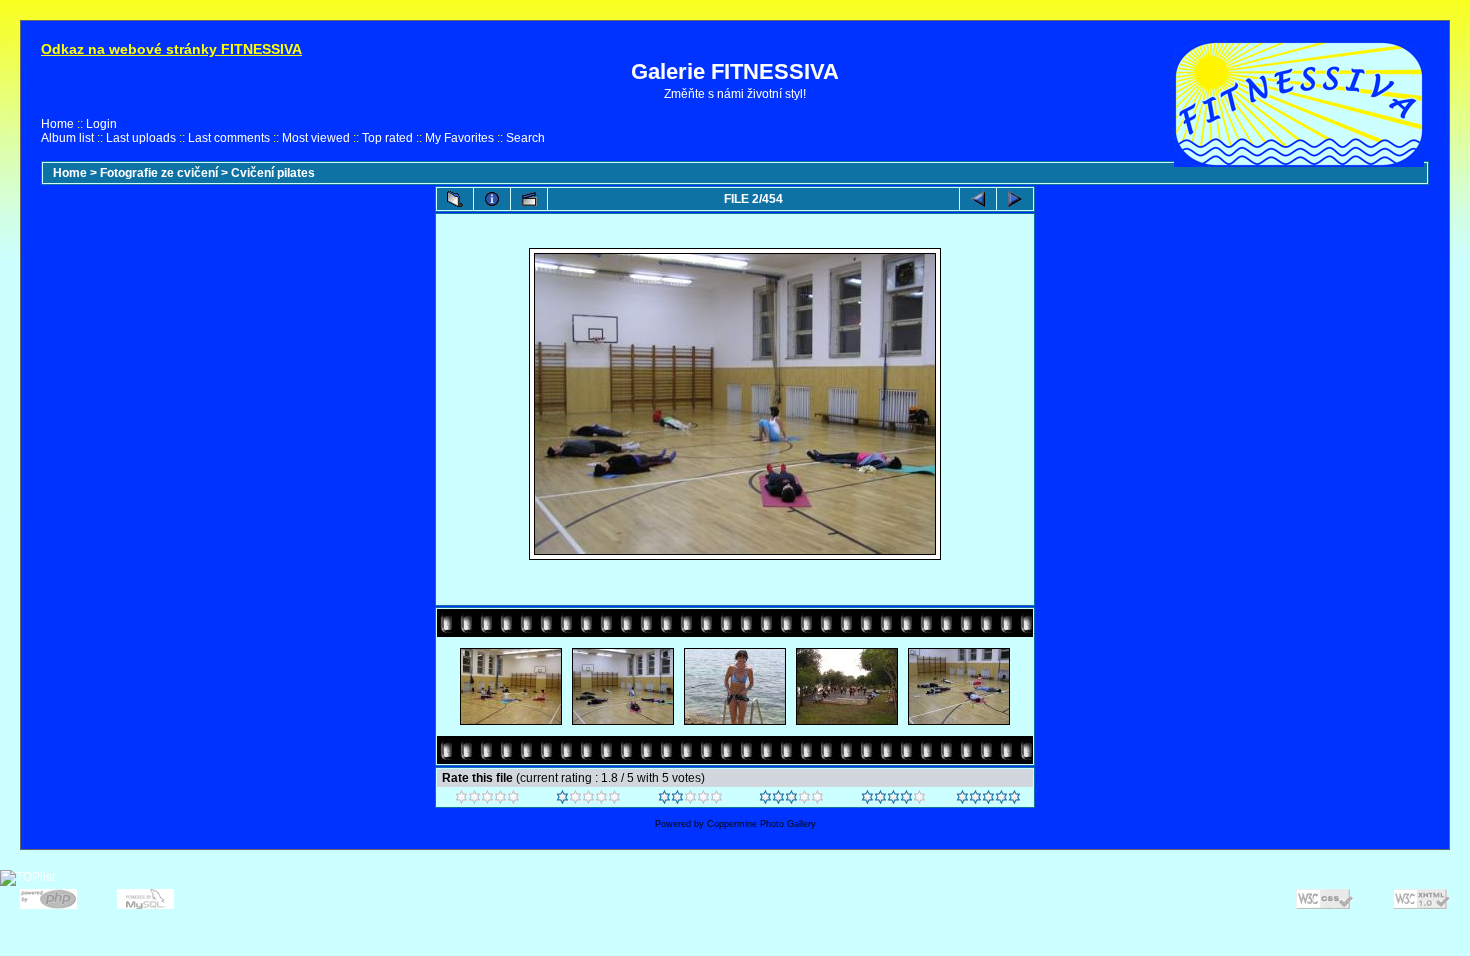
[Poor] (588, 800)
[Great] (988, 800)
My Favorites (459, 138)
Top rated (387, 138)
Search (525, 138)
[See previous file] (978, 199)
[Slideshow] (529, 199)
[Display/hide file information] (492, 199)
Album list (67, 138)
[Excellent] (893, 800)
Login (101, 124)
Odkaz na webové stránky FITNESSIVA (171, 49)
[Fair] (690, 800)
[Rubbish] (487, 800)
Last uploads (141, 138)
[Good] (791, 800)
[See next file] (1015, 199)
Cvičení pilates (273, 173)
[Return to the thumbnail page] (455, 199)
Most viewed (316, 138)
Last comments (229, 138)
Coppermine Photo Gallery (761, 824)
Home (57, 124)
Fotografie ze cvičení (159, 173)
